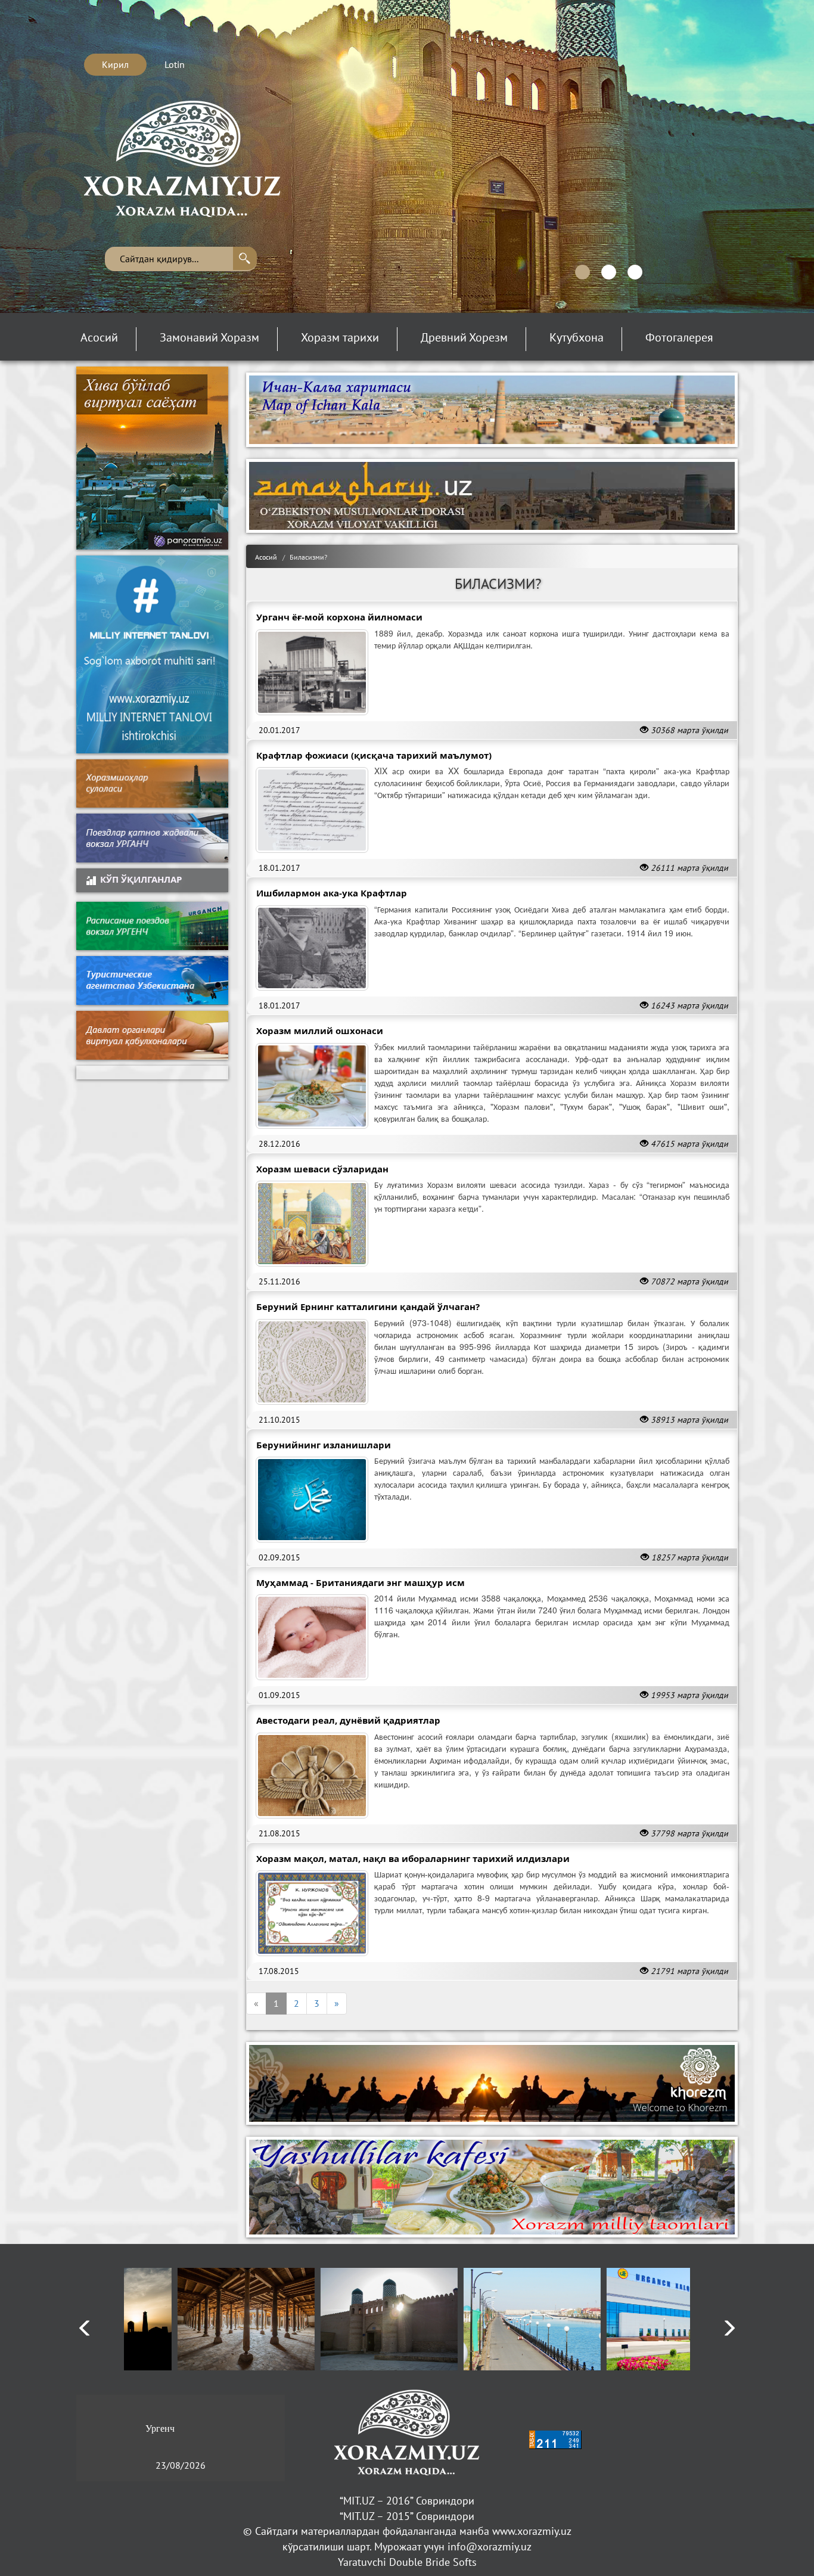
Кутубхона (577, 338)
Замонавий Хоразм (209, 338)
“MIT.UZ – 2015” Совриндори (407, 2516)
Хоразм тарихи (340, 338)
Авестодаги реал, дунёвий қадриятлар (348, 1720)
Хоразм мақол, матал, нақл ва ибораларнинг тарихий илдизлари (413, 1858)
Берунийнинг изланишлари (324, 1445)
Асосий (99, 338)
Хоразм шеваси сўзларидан (322, 1169)
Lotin (175, 64)
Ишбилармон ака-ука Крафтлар (332, 893)
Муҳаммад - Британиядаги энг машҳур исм (361, 1582)
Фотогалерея (679, 338)
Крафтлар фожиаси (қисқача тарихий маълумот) (374, 755)
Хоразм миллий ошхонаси (320, 1031)
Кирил (115, 64)
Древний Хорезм (464, 338)
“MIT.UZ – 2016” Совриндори (407, 2501)
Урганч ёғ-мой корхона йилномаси (339, 617)
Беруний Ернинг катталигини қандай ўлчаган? (368, 1306)
